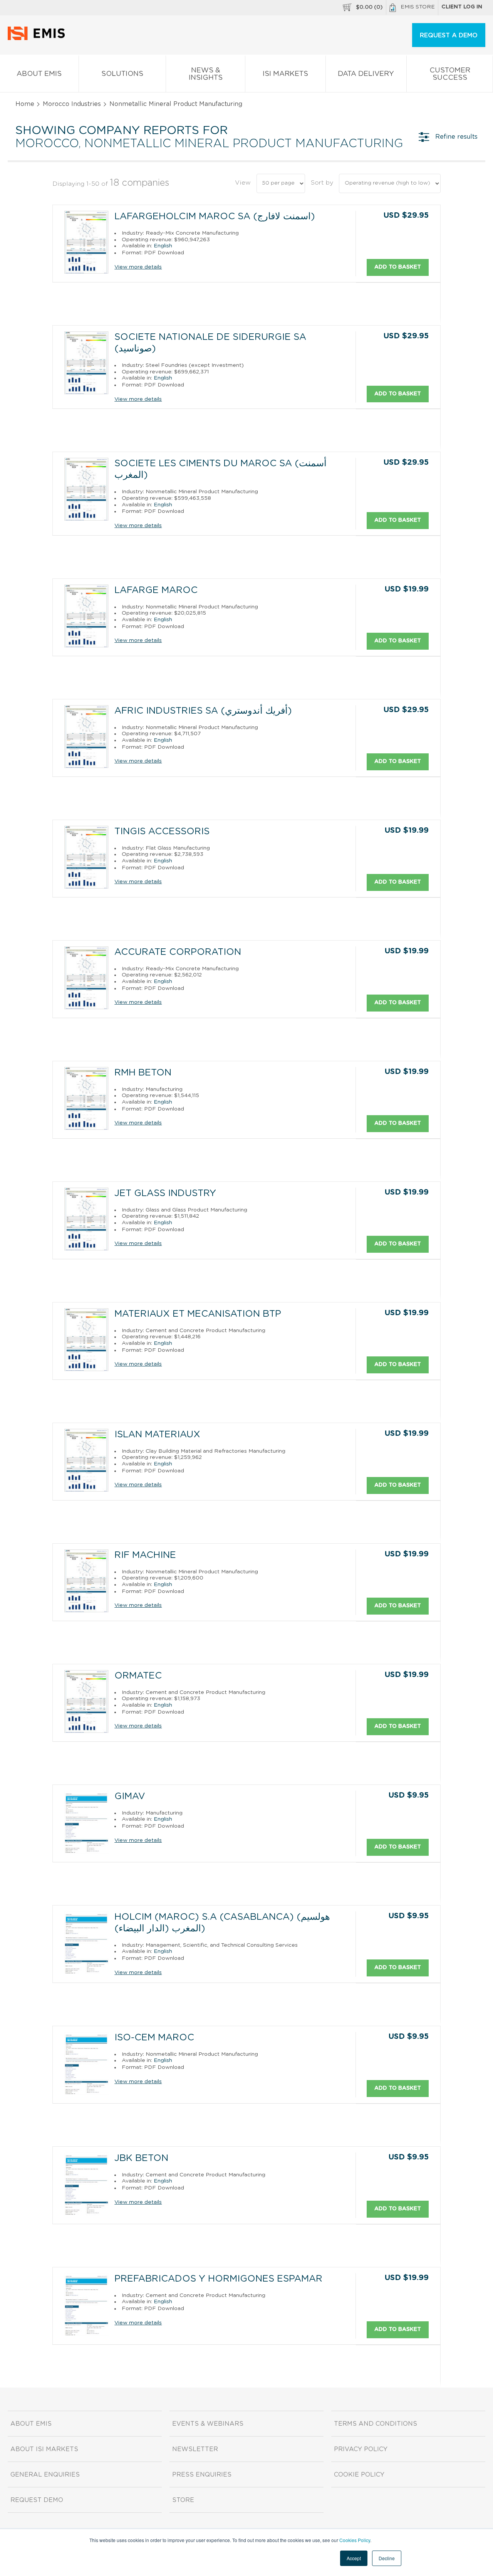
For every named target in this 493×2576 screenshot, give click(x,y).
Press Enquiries (202, 2475)
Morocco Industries (72, 104)
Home (25, 104)
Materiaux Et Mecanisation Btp (198, 1314)
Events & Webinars (208, 2424)
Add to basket (398, 267)
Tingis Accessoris (162, 832)
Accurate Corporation (178, 952)
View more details (138, 267)
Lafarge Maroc (156, 590)
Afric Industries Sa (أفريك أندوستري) (203, 711)
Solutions (122, 74)
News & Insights (206, 74)
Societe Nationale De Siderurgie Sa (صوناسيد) (210, 343)
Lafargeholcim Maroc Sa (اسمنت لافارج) (215, 217)
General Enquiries (45, 2475)
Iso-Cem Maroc (154, 2038)
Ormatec (138, 1676)
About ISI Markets (44, 2449)
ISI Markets (285, 74)
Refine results (456, 137)
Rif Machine (145, 1555)
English (163, 246)
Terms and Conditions (376, 2424)
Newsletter (195, 2449)
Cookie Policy (359, 2475)
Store (183, 2500)
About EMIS (39, 74)
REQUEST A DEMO (449, 35)
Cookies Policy (355, 2540)
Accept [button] (354, 2558)
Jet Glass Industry (165, 1193)
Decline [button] (387, 2558)
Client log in (462, 7)
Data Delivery (366, 74)
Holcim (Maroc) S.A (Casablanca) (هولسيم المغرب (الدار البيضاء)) (222, 1923)
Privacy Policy (361, 2449)
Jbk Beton (141, 2158)
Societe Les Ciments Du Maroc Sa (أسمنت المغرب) (221, 469)
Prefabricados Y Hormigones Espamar (218, 2279)
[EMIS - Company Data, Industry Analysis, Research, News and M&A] (38, 39)
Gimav (130, 1796)
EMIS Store (418, 7)
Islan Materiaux (157, 1435)
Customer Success (450, 74)
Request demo (37, 2500)
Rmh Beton (143, 1073)
